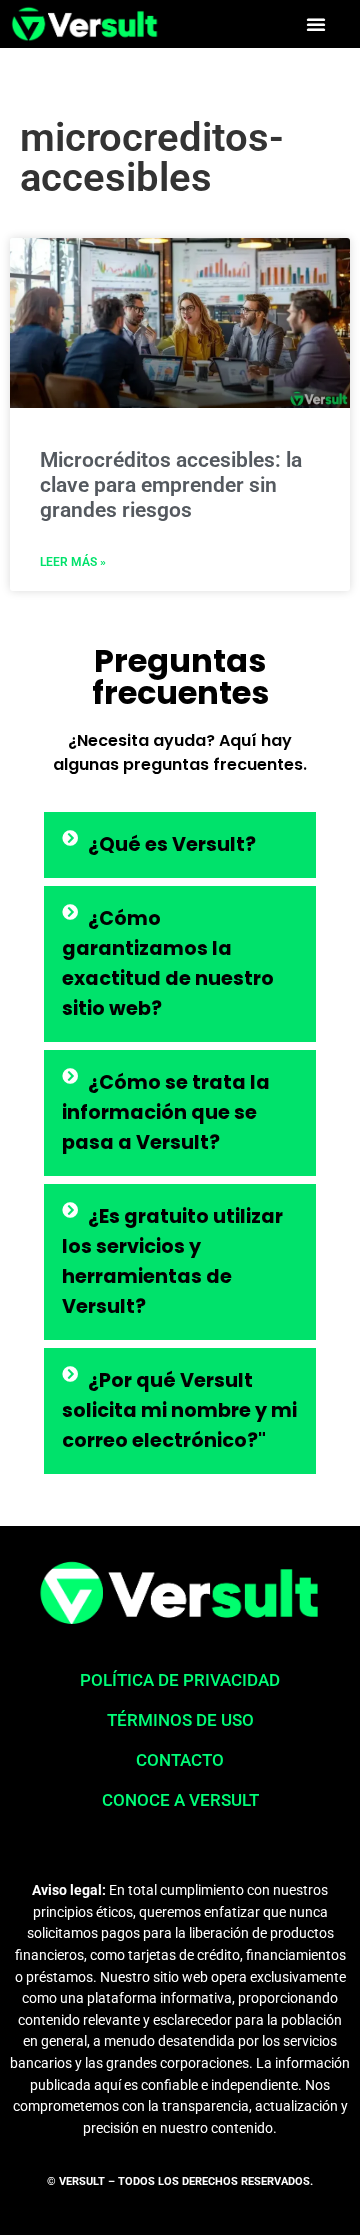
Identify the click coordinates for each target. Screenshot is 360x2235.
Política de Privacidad (180, 1680)
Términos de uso (180, 1720)
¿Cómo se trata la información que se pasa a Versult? (166, 1112)
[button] (316, 24)
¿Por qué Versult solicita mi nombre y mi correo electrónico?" (179, 1410)
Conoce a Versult (180, 1800)
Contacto (180, 1760)
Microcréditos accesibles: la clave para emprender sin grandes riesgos (171, 485)
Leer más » (73, 562)
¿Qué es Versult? (172, 844)
